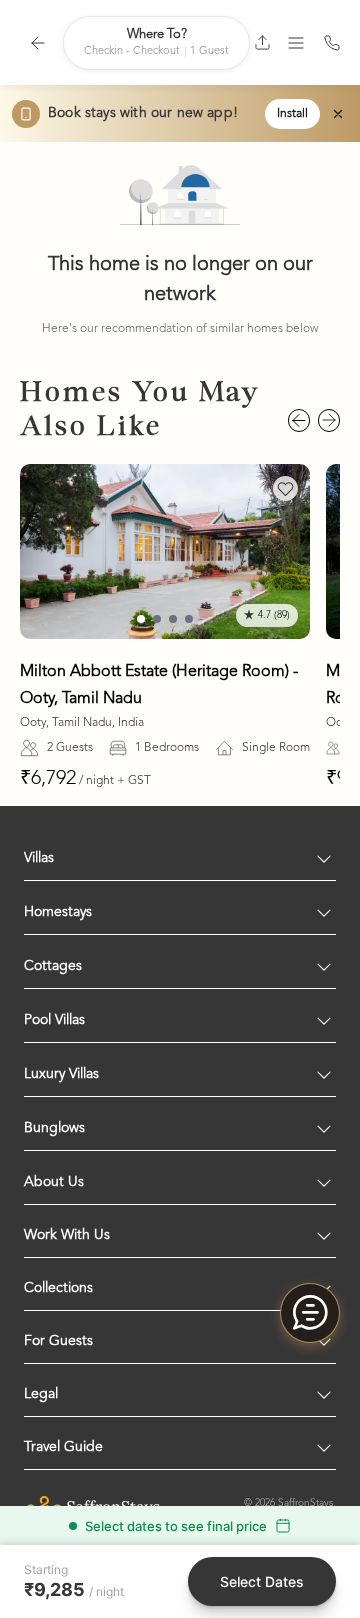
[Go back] (38, 43)
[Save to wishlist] (285, 488)
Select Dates (262, 1581)
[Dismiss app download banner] (338, 114)
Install (292, 114)
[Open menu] (296, 43)
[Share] (262, 42)
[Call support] (332, 43)
